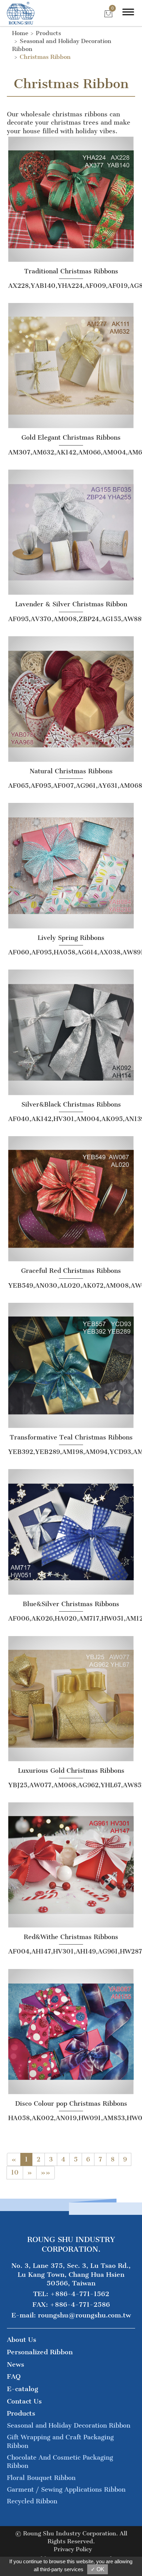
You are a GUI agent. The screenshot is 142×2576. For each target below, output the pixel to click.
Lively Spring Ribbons (71, 938)
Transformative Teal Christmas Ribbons (71, 1437)
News (16, 2364)
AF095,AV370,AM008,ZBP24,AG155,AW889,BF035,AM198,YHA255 (71, 619)
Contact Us (24, 2401)
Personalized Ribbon (40, 2352)
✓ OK (98, 2569)
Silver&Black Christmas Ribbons (71, 1104)
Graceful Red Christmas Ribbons (71, 1271)
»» (45, 2172)
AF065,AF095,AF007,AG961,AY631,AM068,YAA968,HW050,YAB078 (71, 786)
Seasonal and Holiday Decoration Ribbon (69, 2426)
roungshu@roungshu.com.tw (84, 2315)
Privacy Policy (73, 2549)
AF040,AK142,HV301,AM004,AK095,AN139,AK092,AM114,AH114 (71, 1119)
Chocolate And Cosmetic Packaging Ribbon (60, 2462)
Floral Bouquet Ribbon (41, 2478)
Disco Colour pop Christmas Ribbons (71, 2104)
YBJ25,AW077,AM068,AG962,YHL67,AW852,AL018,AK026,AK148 (71, 1785)
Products (48, 33)
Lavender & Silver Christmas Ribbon (71, 604)
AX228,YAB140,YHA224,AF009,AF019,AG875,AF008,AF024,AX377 (71, 286)
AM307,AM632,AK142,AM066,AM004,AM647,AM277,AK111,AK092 (71, 452)
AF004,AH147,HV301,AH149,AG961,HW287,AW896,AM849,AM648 (71, 1951)
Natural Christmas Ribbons (71, 771)
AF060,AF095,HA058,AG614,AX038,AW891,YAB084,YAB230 (71, 952)
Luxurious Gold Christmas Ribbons (71, 1771)
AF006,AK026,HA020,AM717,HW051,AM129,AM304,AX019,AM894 (71, 1619)
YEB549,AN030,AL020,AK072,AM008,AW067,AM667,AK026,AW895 (71, 1286)
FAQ (14, 2376)
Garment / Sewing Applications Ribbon (66, 2490)
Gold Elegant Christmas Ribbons (71, 438)
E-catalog (23, 2389)
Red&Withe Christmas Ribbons (71, 1937)
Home (20, 33)
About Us (22, 2340)
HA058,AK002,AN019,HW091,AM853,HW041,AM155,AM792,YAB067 (71, 2118)
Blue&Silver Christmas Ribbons (71, 1604)
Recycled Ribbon (32, 2501)
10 (15, 2172)
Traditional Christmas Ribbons (71, 271)
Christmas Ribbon (45, 57)
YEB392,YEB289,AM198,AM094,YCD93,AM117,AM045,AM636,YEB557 (71, 1452)
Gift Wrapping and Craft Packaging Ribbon (60, 2441)
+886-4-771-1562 (80, 2294)
